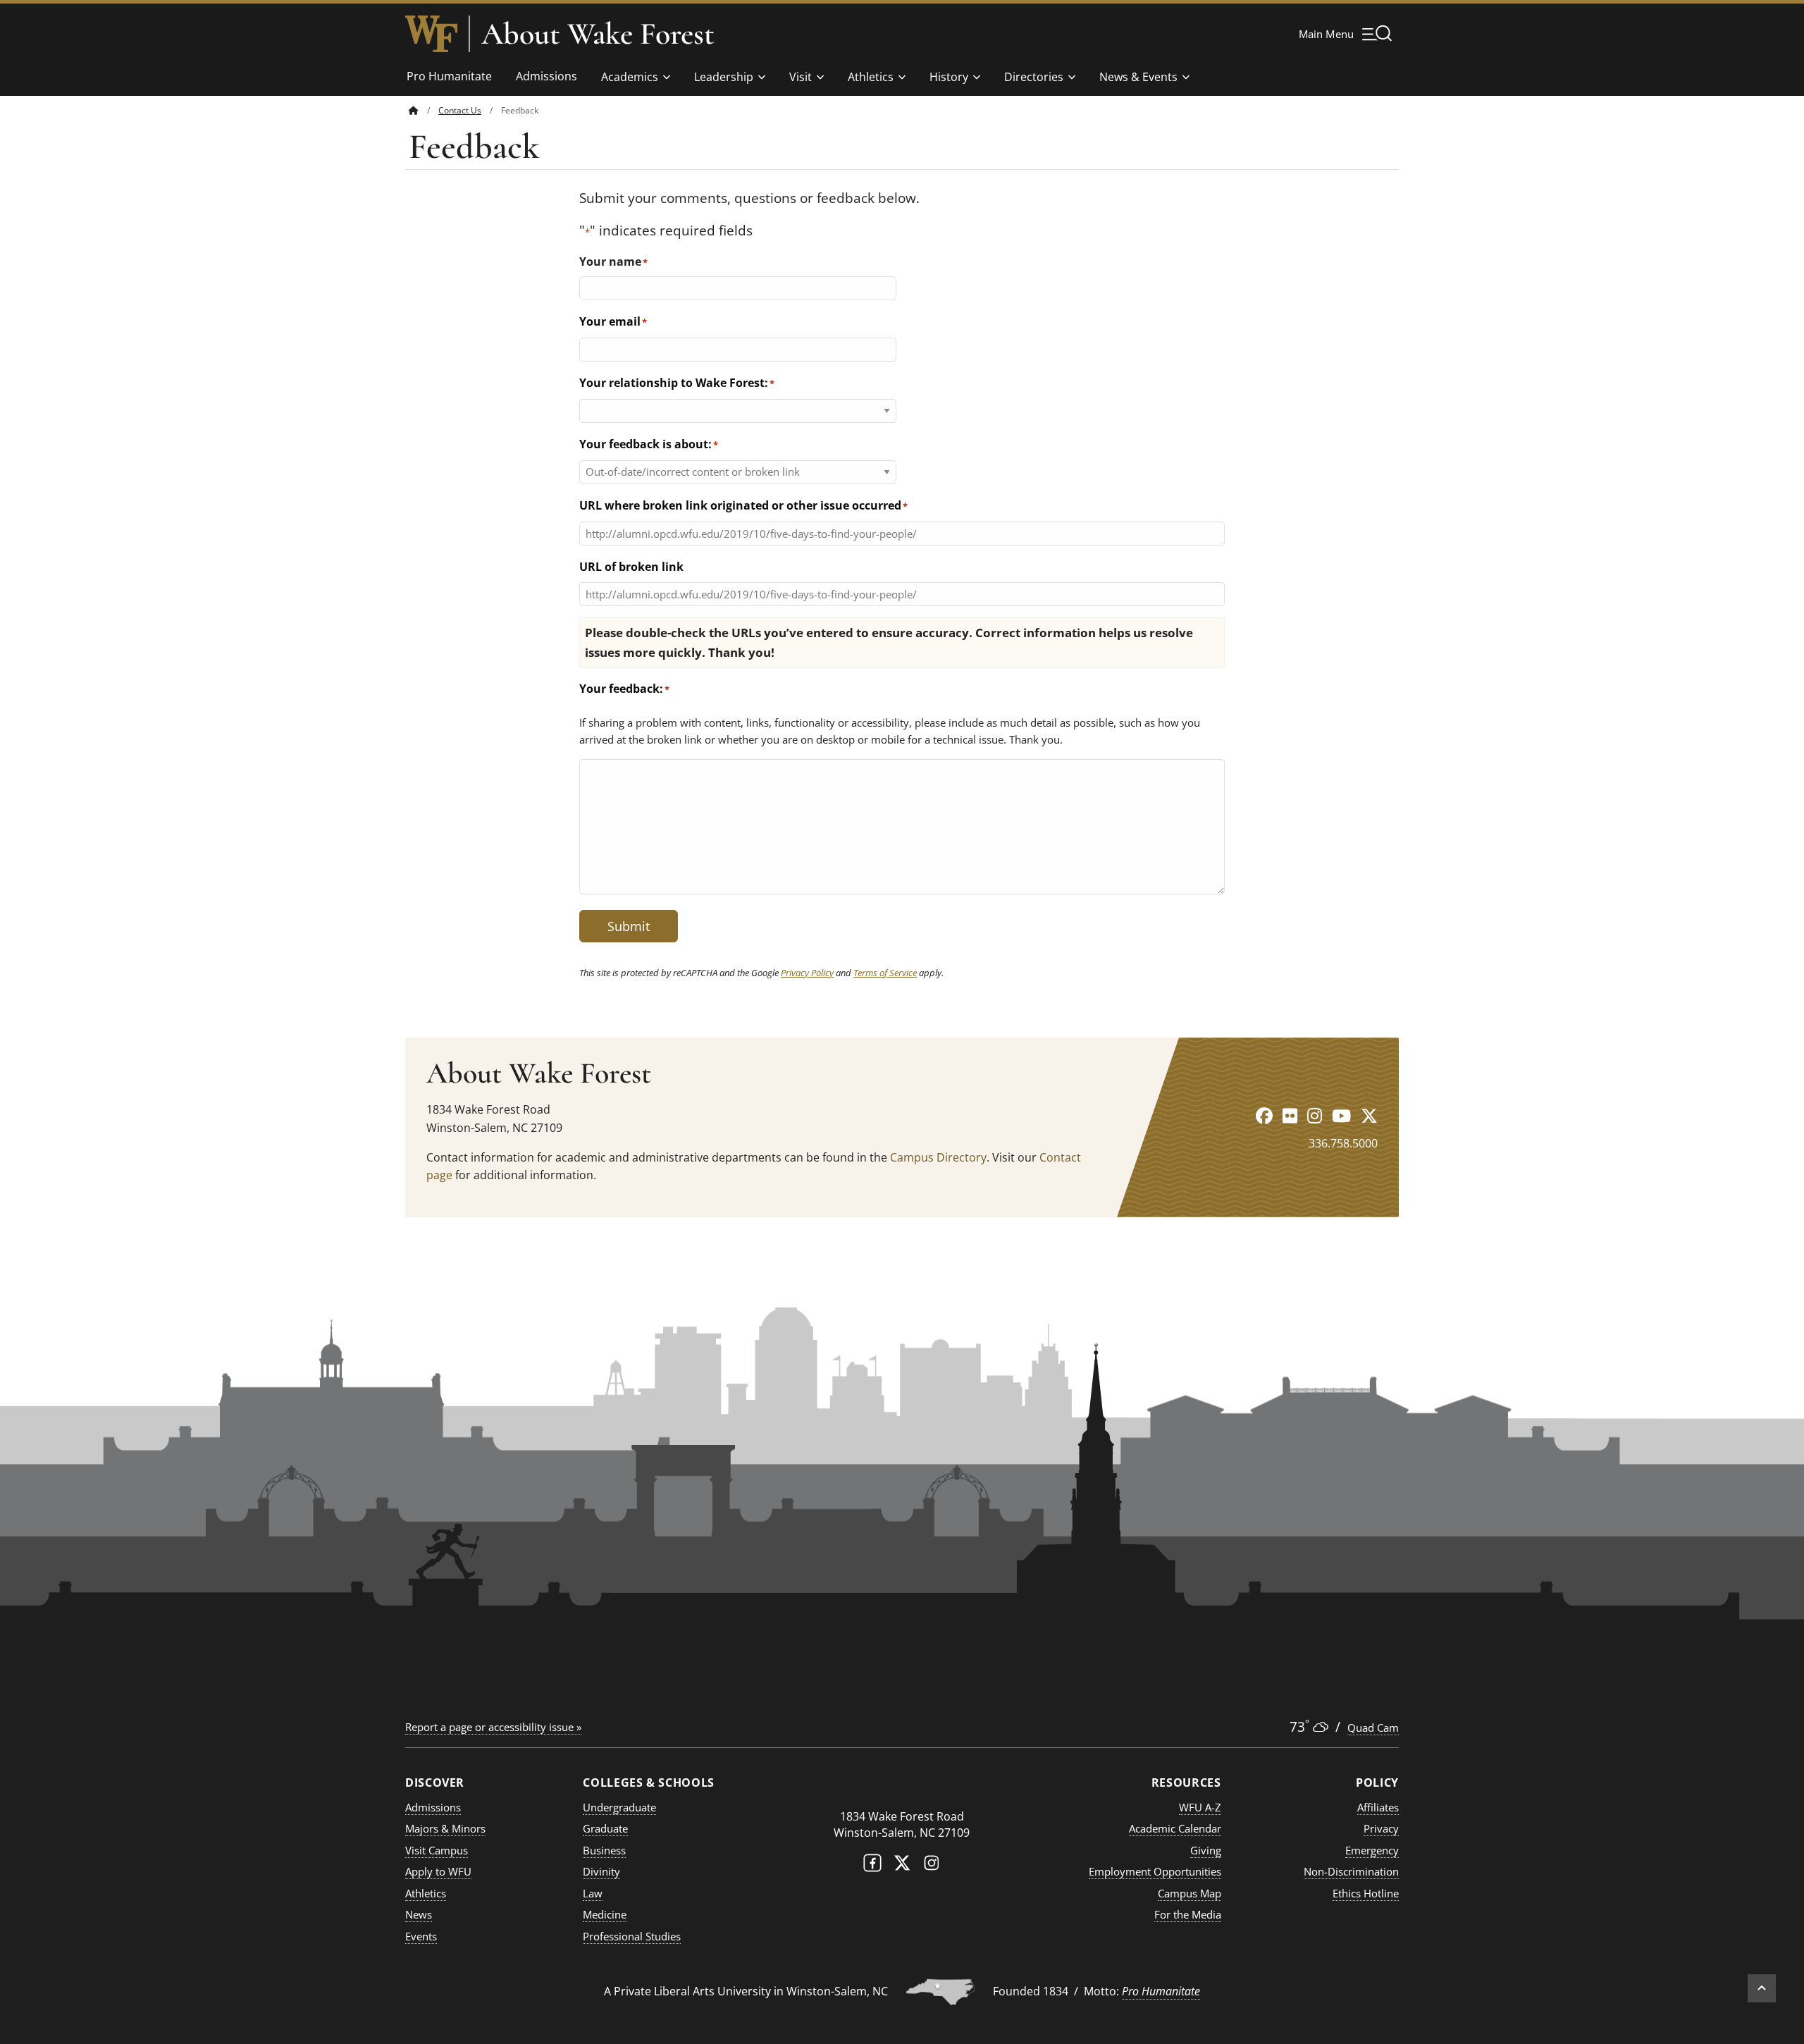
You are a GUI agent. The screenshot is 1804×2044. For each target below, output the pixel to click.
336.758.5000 (1343, 1143)
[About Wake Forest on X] (1369, 1115)
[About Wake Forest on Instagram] (1315, 1115)
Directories (1034, 77)
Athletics (871, 77)
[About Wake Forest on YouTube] (1341, 1115)
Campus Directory (938, 1157)
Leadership (724, 77)
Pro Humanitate (449, 76)
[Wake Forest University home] (431, 34)
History (949, 77)
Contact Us (460, 110)
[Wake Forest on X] (902, 1866)
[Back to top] (1762, 1988)
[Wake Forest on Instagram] (932, 1866)
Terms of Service (885, 973)
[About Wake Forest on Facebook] (1264, 1115)
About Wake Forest (598, 34)
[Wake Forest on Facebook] (872, 1866)
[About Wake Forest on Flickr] (1290, 1115)
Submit (629, 926)
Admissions (546, 76)
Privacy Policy (807, 973)
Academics (630, 77)
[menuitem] (424, 110)
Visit (801, 77)
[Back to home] (414, 110)
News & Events (1138, 77)
